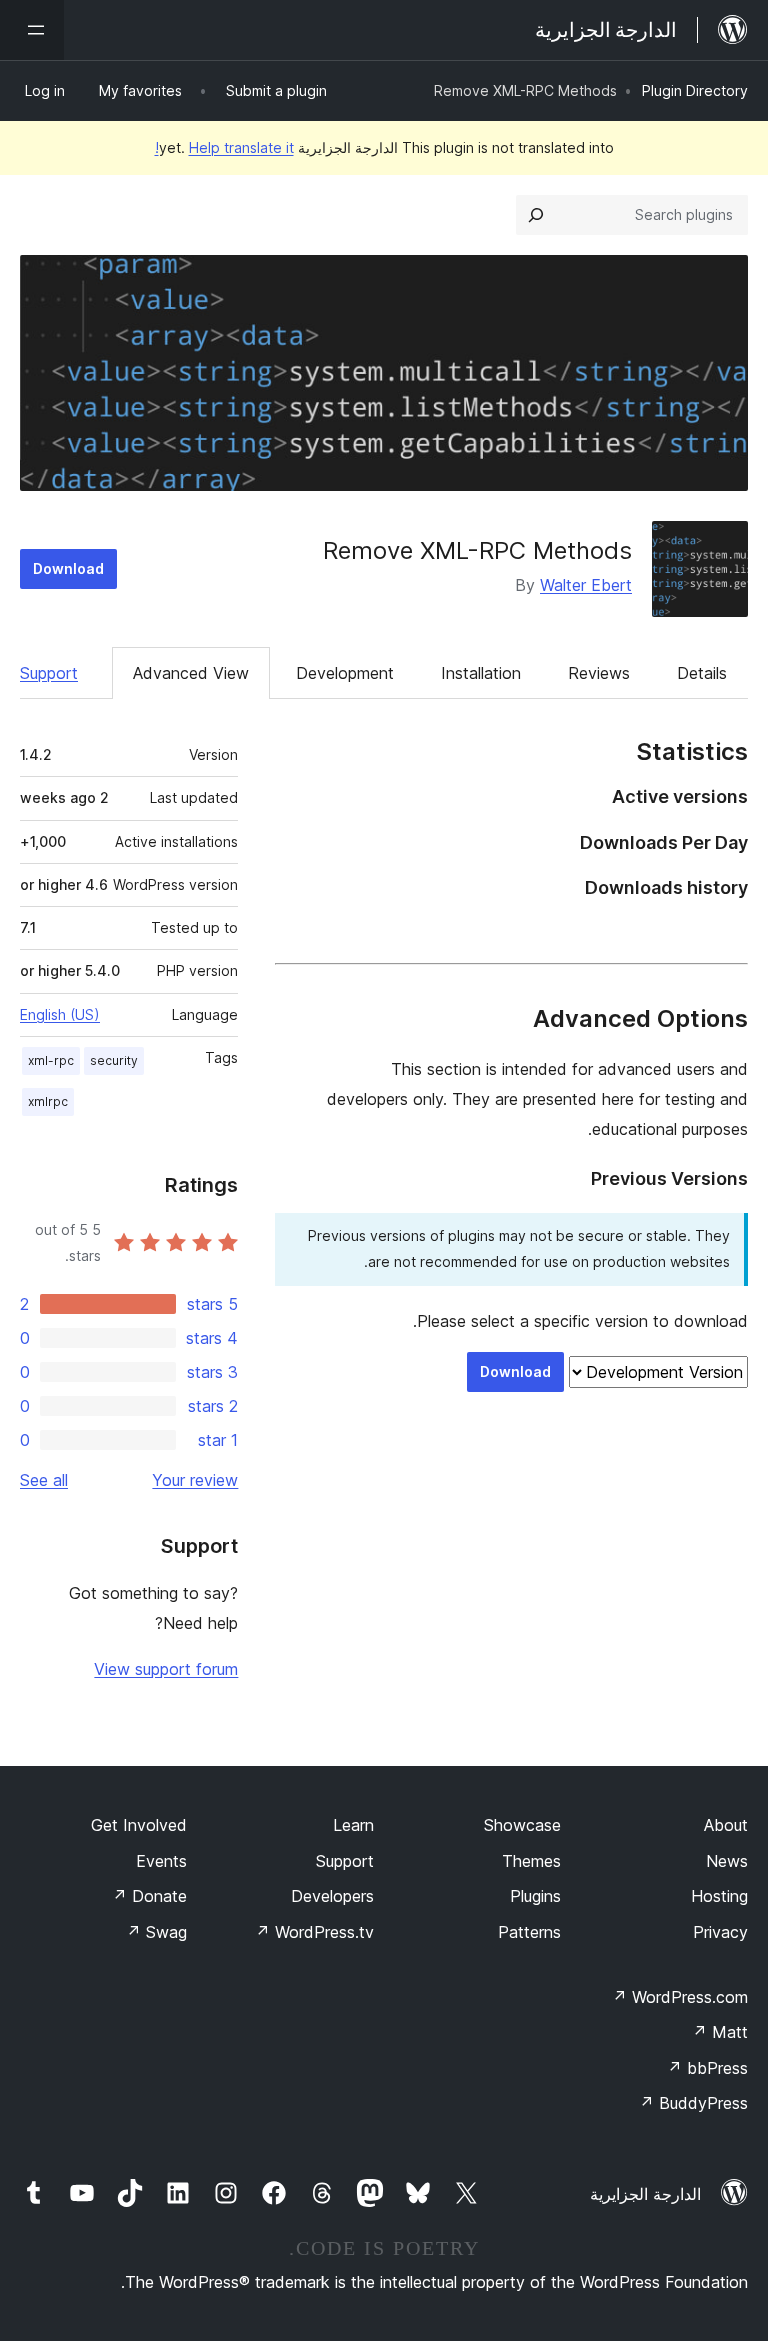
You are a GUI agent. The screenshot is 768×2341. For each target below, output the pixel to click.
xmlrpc (48, 1101)
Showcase (522, 1825)
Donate (149, 1896)
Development (345, 673)
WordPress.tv (314, 1932)
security (114, 1060)
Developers (332, 1896)
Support (49, 673)
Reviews (599, 673)
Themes (531, 1861)
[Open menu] (32, 30)
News (727, 1861)
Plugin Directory (695, 90)
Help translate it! (224, 147)
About (726, 1825)
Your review (195, 1480)
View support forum (166, 1669)
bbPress (707, 2068)
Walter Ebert (586, 585)
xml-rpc (51, 1060)
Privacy (720, 1932)
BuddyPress (693, 2103)
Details (702, 673)
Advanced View (191, 673)
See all (44, 1480)
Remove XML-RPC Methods (477, 550)
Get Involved (139, 1825)
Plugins (535, 1896)
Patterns (529, 1932)
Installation (481, 673)
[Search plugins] (536, 215)
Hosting (719, 1896)
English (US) (60, 1014)
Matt (720, 2032)
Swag (156, 1932)
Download (68, 568)
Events (161, 1861)
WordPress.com (680, 1997)
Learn (353, 1825)
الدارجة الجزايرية (645, 2194)
